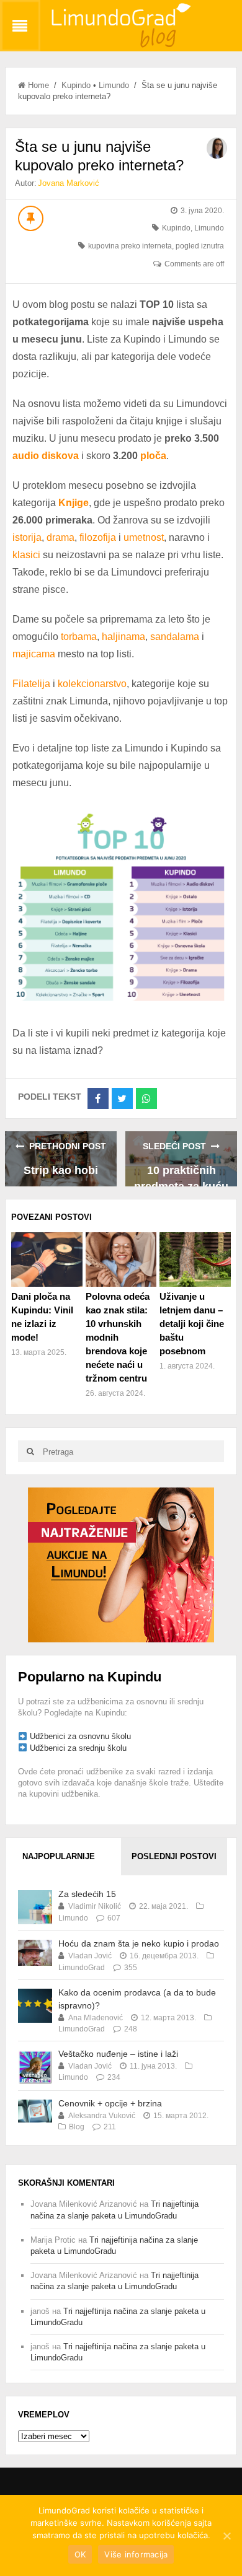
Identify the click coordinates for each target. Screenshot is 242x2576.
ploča (153, 456)
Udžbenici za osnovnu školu (80, 1736)
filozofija (98, 537)
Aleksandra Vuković (102, 2116)
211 (110, 2127)
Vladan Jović (90, 1956)
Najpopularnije (59, 1856)
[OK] (226, 2536)
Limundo (114, 85)
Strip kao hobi (61, 1170)
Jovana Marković (69, 183)
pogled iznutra (200, 246)
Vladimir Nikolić (95, 1906)
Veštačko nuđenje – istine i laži (118, 2054)
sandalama (175, 637)
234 (114, 2077)
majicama (34, 654)
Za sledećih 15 (87, 1894)
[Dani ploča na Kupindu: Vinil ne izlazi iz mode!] (47, 1260)
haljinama (123, 637)
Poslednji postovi (174, 1856)
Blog (77, 2127)
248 (131, 2029)
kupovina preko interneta (130, 246)
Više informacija (136, 2554)
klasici (28, 555)
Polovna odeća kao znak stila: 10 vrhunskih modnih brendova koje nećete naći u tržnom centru (118, 1337)
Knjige (74, 503)
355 (131, 1968)
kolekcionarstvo (92, 684)
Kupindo (76, 85)
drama (60, 537)
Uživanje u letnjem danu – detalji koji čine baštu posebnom (192, 1324)
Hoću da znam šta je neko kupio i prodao (139, 1943)
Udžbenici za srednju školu (78, 1748)
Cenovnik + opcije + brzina (110, 2103)
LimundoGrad (82, 1968)
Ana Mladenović (96, 2018)
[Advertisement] (121, 1565)
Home (38, 85)
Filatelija (31, 684)
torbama (79, 637)
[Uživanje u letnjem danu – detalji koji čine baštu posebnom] (195, 1260)
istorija (27, 537)
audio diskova (46, 456)
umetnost (144, 537)
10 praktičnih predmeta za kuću (181, 1175)
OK (80, 2554)
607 (114, 1918)
